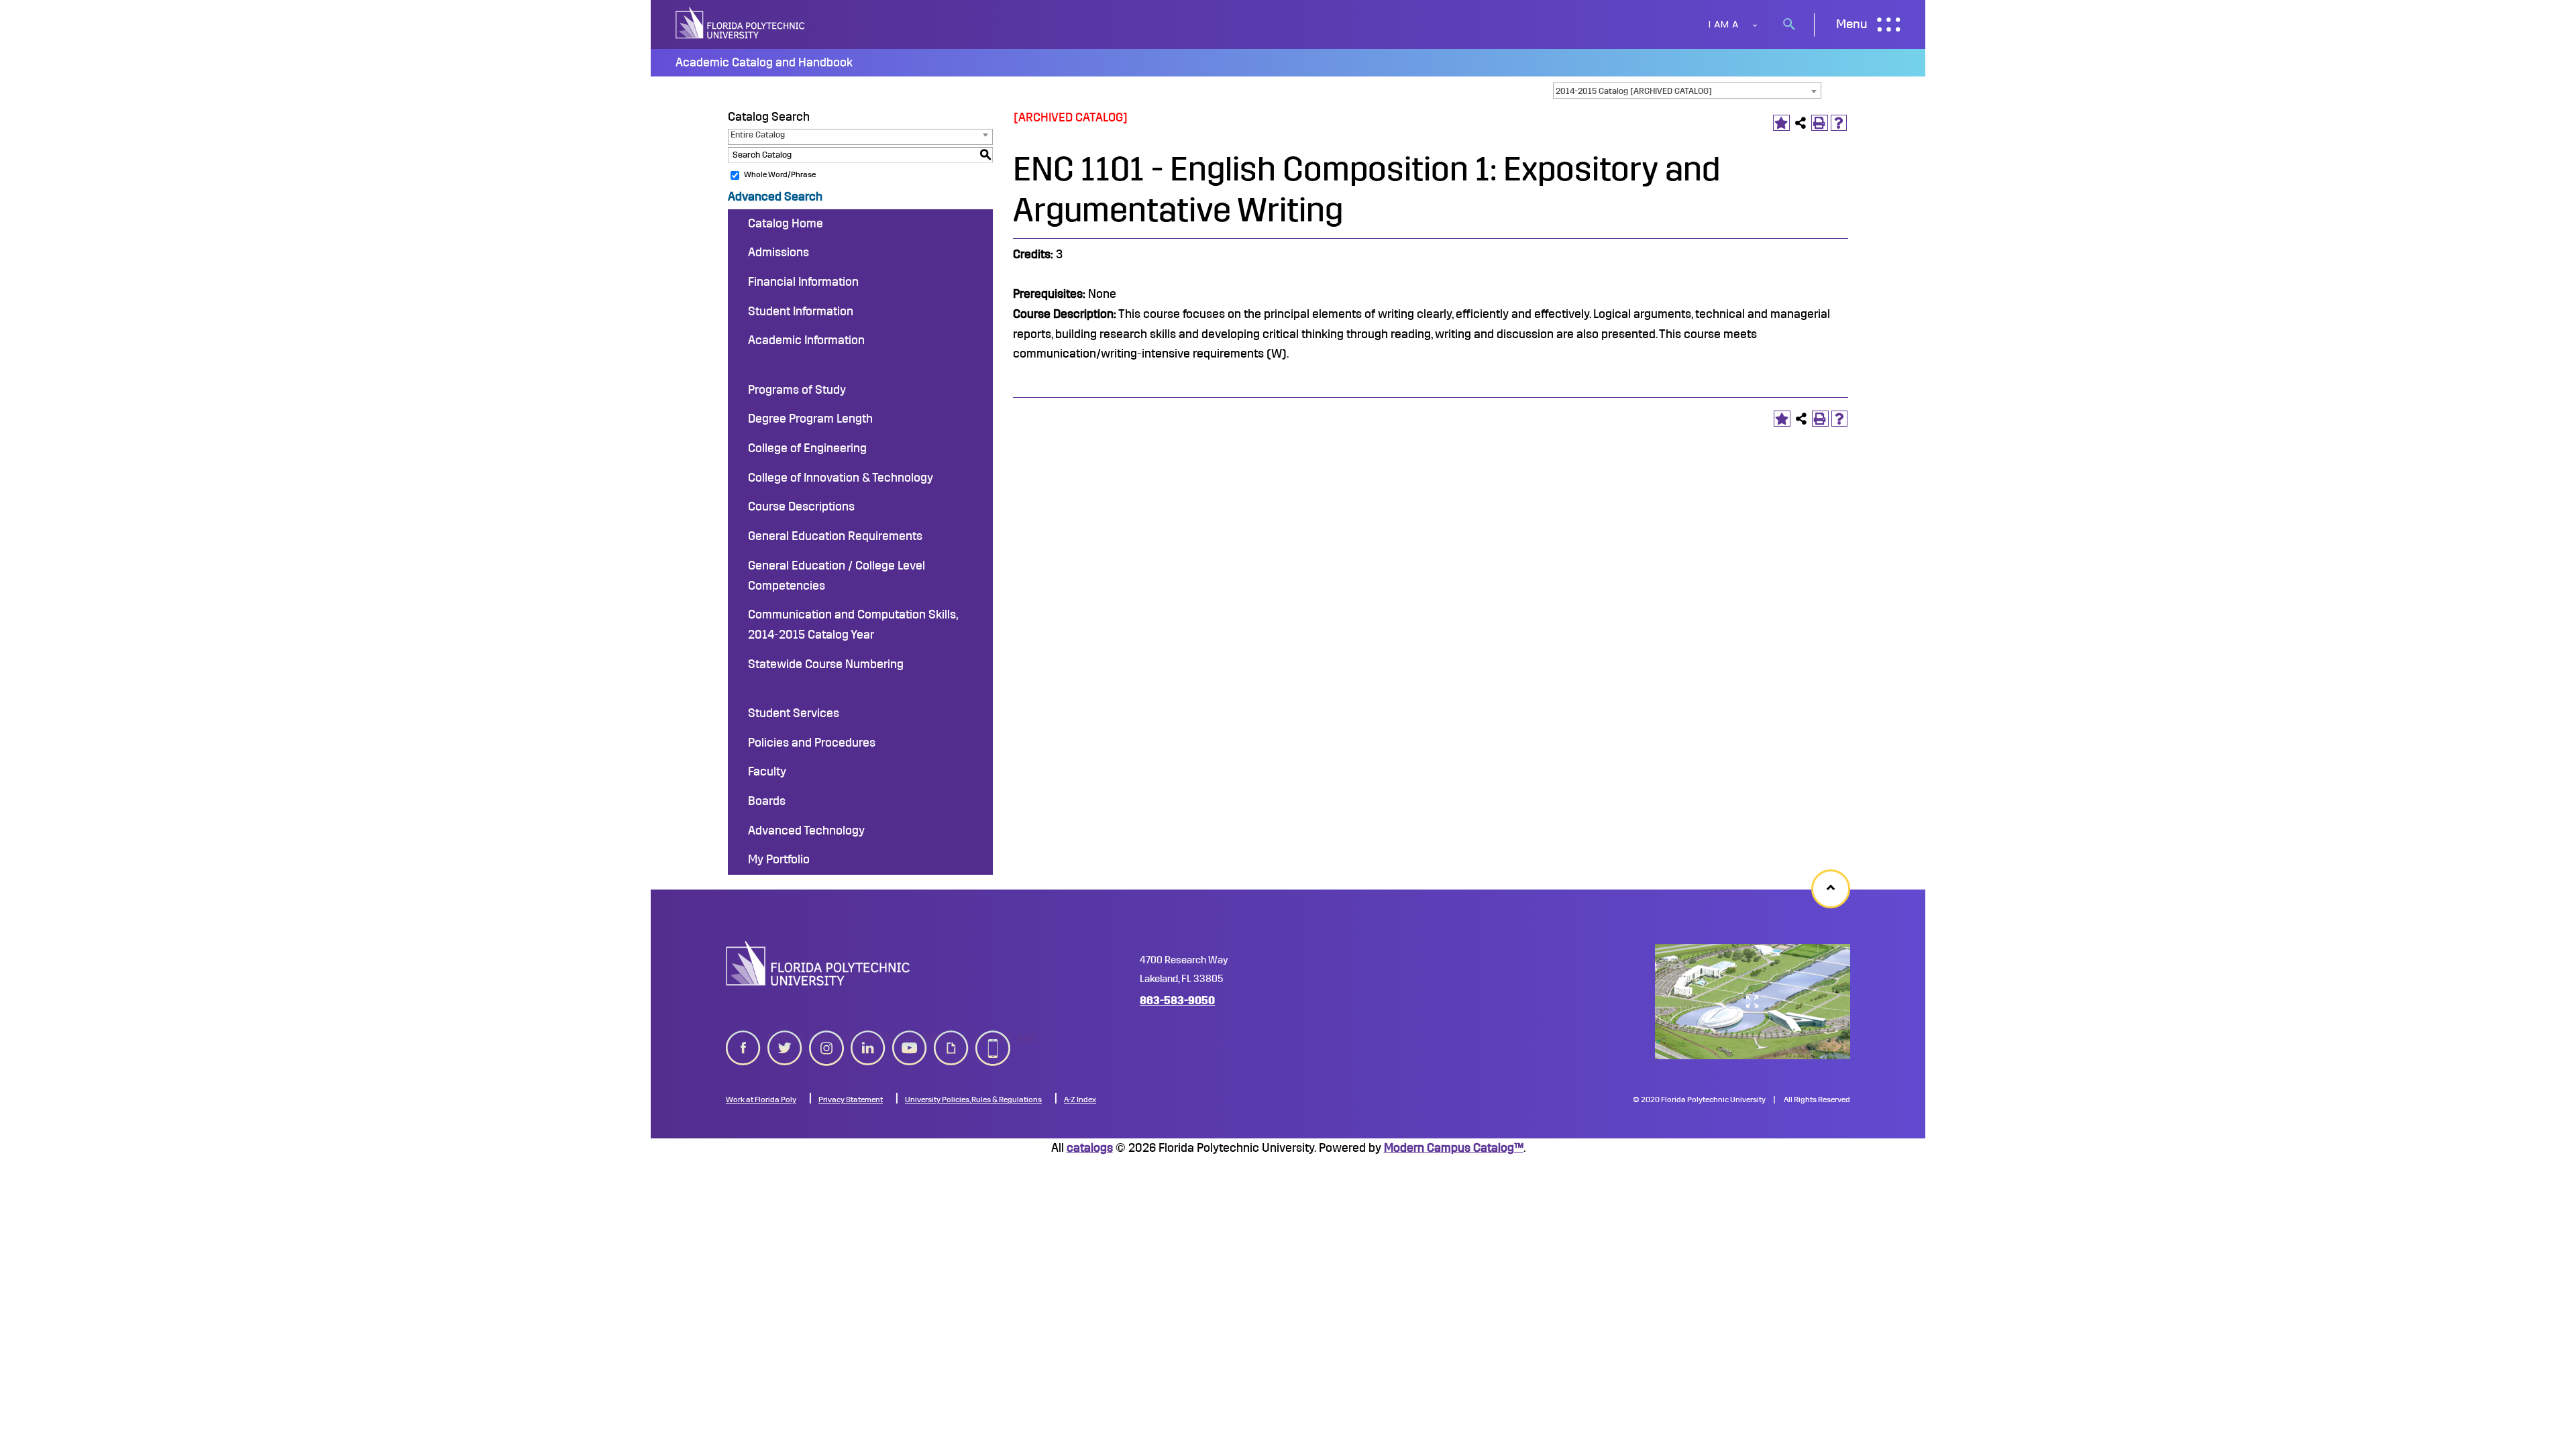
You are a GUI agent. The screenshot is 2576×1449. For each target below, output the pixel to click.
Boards (767, 801)
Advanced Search (775, 197)
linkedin (868, 1037)
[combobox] (1687, 91)
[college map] (1753, 1002)
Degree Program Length (810, 419)
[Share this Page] (1801, 123)
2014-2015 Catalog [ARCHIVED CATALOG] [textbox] (1634, 91)
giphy (948, 1037)
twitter (785, 1037)
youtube (910, 1037)
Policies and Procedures (812, 743)
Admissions (779, 252)
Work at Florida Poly (761, 1099)
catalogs (1090, 1148)
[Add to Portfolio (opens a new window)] (1781, 123)
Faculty (767, 771)
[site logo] (741, 24)
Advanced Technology (806, 830)
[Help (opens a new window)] (1839, 123)
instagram (826, 1037)
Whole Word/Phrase (780, 174)
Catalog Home (786, 223)
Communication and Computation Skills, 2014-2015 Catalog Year (853, 625)
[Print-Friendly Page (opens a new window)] (1820, 123)
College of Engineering (807, 448)
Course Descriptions (801, 506)
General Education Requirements (835, 536)
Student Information (801, 311)
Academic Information (806, 340)
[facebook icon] (743, 1045)
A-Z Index (1080, 1099)
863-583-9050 (1177, 1001)
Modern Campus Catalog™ (1454, 1148)
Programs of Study (797, 390)
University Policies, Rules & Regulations (973, 1099)
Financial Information (803, 282)
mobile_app (993, 1037)
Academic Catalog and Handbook (764, 62)
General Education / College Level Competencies (837, 576)
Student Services (794, 713)
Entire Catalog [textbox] (758, 135)
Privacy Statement (851, 1099)
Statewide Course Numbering (826, 664)
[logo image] (818, 963)
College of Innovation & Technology (841, 478)
